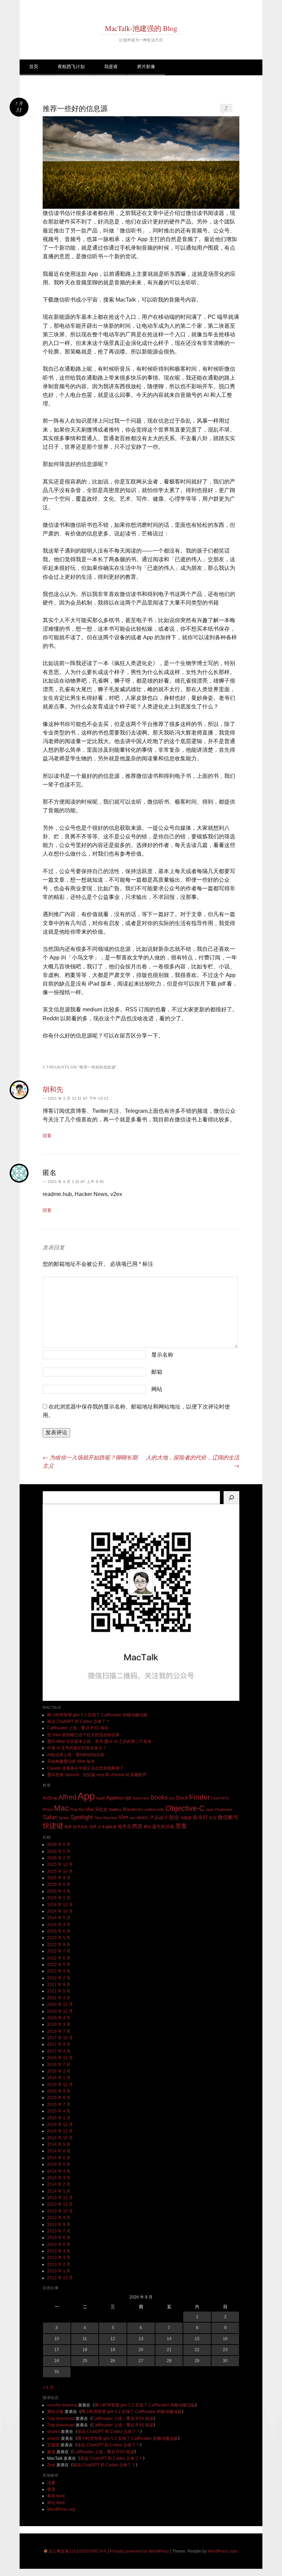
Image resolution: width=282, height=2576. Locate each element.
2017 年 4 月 (59, 2051)
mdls (160, 1809)
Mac (62, 1808)
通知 (147, 1827)
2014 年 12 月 (60, 2124)
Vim (123, 1817)
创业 (174, 1817)
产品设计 (159, 1818)
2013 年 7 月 (59, 2231)
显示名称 (162, 1355)
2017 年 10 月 (60, 2038)
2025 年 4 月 (59, 1891)
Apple (101, 1798)
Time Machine (106, 1818)
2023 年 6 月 (59, 1931)
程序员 (124, 1827)
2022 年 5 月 (59, 1965)
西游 (137, 1826)
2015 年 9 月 (59, 2091)
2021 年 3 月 (59, 1998)
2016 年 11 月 (60, 2058)
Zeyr (51, 2465)
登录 (51, 2489)
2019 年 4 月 (59, 2018)
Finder (200, 1797)
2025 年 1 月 (59, 1898)
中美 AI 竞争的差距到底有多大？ (77, 1748)
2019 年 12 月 (60, 2011)
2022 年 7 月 (59, 1951)
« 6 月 (48, 2388)
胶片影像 (146, 67)
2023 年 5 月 (59, 1938)
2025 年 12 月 (60, 1865)
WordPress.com (223, 2551)
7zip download (61, 2419)
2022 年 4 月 (59, 1971)
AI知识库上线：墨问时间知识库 (76, 1755)
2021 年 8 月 (59, 1985)
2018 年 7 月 (59, 2031)
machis (77, 1809)
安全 (213, 1818)
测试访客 (55, 2412)
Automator (141, 1798)
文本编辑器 (107, 1827)
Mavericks (133, 1809)
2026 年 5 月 (59, 1851)
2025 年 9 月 (59, 1878)
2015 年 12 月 (60, 2085)
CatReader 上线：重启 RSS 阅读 (78, 1728)
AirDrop (50, 1798)
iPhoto (48, 1809)
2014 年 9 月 (59, 2144)
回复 (47, 1136)
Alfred (67, 1797)
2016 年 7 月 (59, 2065)
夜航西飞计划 (71, 67)
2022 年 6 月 (59, 1958)
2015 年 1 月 (59, 2118)
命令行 (200, 1817)
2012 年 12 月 (60, 2278)
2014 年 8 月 (59, 2151)
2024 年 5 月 (59, 1918)
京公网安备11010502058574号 (78, 2551)
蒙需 (51, 2452)
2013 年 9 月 (59, 2218)
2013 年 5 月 (59, 2245)
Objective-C (185, 1808)
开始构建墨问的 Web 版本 (71, 1761)
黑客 (181, 1826)
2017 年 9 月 (59, 2044)
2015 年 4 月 (59, 2111)
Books (159, 1797)
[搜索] (231, 1498)
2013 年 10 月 (60, 2211)
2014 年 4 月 (59, 2171)
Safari (50, 1817)
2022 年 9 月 (59, 1945)
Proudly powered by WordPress (140, 2551)
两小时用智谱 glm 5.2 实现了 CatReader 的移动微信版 (97, 1715)
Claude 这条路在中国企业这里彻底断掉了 (85, 1768)
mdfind (150, 1809)
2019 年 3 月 (59, 2024)
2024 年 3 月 (59, 1925)
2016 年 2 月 (59, 2071)
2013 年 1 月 (59, 2271)
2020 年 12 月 (60, 2004)
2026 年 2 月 (59, 1858)
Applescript (119, 1798)
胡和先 (53, 1089)
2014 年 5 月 (59, 2164)
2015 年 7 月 (59, 2105)
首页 (34, 67)
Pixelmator (224, 1809)
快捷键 (53, 1826)
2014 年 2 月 (59, 2184)
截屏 (68, 1827)
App (86, 1796)
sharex (53, 2432)
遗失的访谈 (163, 1827)
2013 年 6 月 (59, 2238)
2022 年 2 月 (59, 1978)
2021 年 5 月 (59, 1991)
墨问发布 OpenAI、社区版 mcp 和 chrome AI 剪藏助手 (97, 1775)
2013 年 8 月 (59, 2225)
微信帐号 (228, 1817)
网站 (157, 1389)
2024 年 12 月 (60, 1905)
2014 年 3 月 (59, 2178)
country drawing (62, 2405)
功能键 (186, 1818)
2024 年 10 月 (60, 1911)
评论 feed (56, 2503)
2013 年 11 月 (60, 2204)
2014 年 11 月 (60, 2131)
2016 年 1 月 (59, 2078)
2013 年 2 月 (59, 2264)
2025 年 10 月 (60, 1871)
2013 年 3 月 (59, 2258)
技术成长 (80, 1827)
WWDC (143, 1818)
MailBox (115, 1809)
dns (172, 1798)
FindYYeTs (220, 1798)
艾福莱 (53, 2445)
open (210, 1809)
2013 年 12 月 (60, 2198)
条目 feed (56, 2496)
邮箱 (157, 1372)
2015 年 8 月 (59, 2098)
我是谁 (111, 67)
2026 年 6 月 (59, 1845)
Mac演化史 (97, 1809)
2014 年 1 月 (59, 2191)
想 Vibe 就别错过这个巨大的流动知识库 (83, 1735)
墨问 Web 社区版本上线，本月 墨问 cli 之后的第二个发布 (99, 1741)
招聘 (93, 1827)
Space (64, 1818)
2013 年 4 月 (59, 2251)
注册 (51, 2483)
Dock (182, 1798)
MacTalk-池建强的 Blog (141, 28)
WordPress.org (61, 2509)
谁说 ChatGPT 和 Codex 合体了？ (78, 1721)
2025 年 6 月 (59, 1884)
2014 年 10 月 (60, 2138)
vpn (132, 1818)
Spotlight (82, 1817)
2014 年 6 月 (59, 2158)
